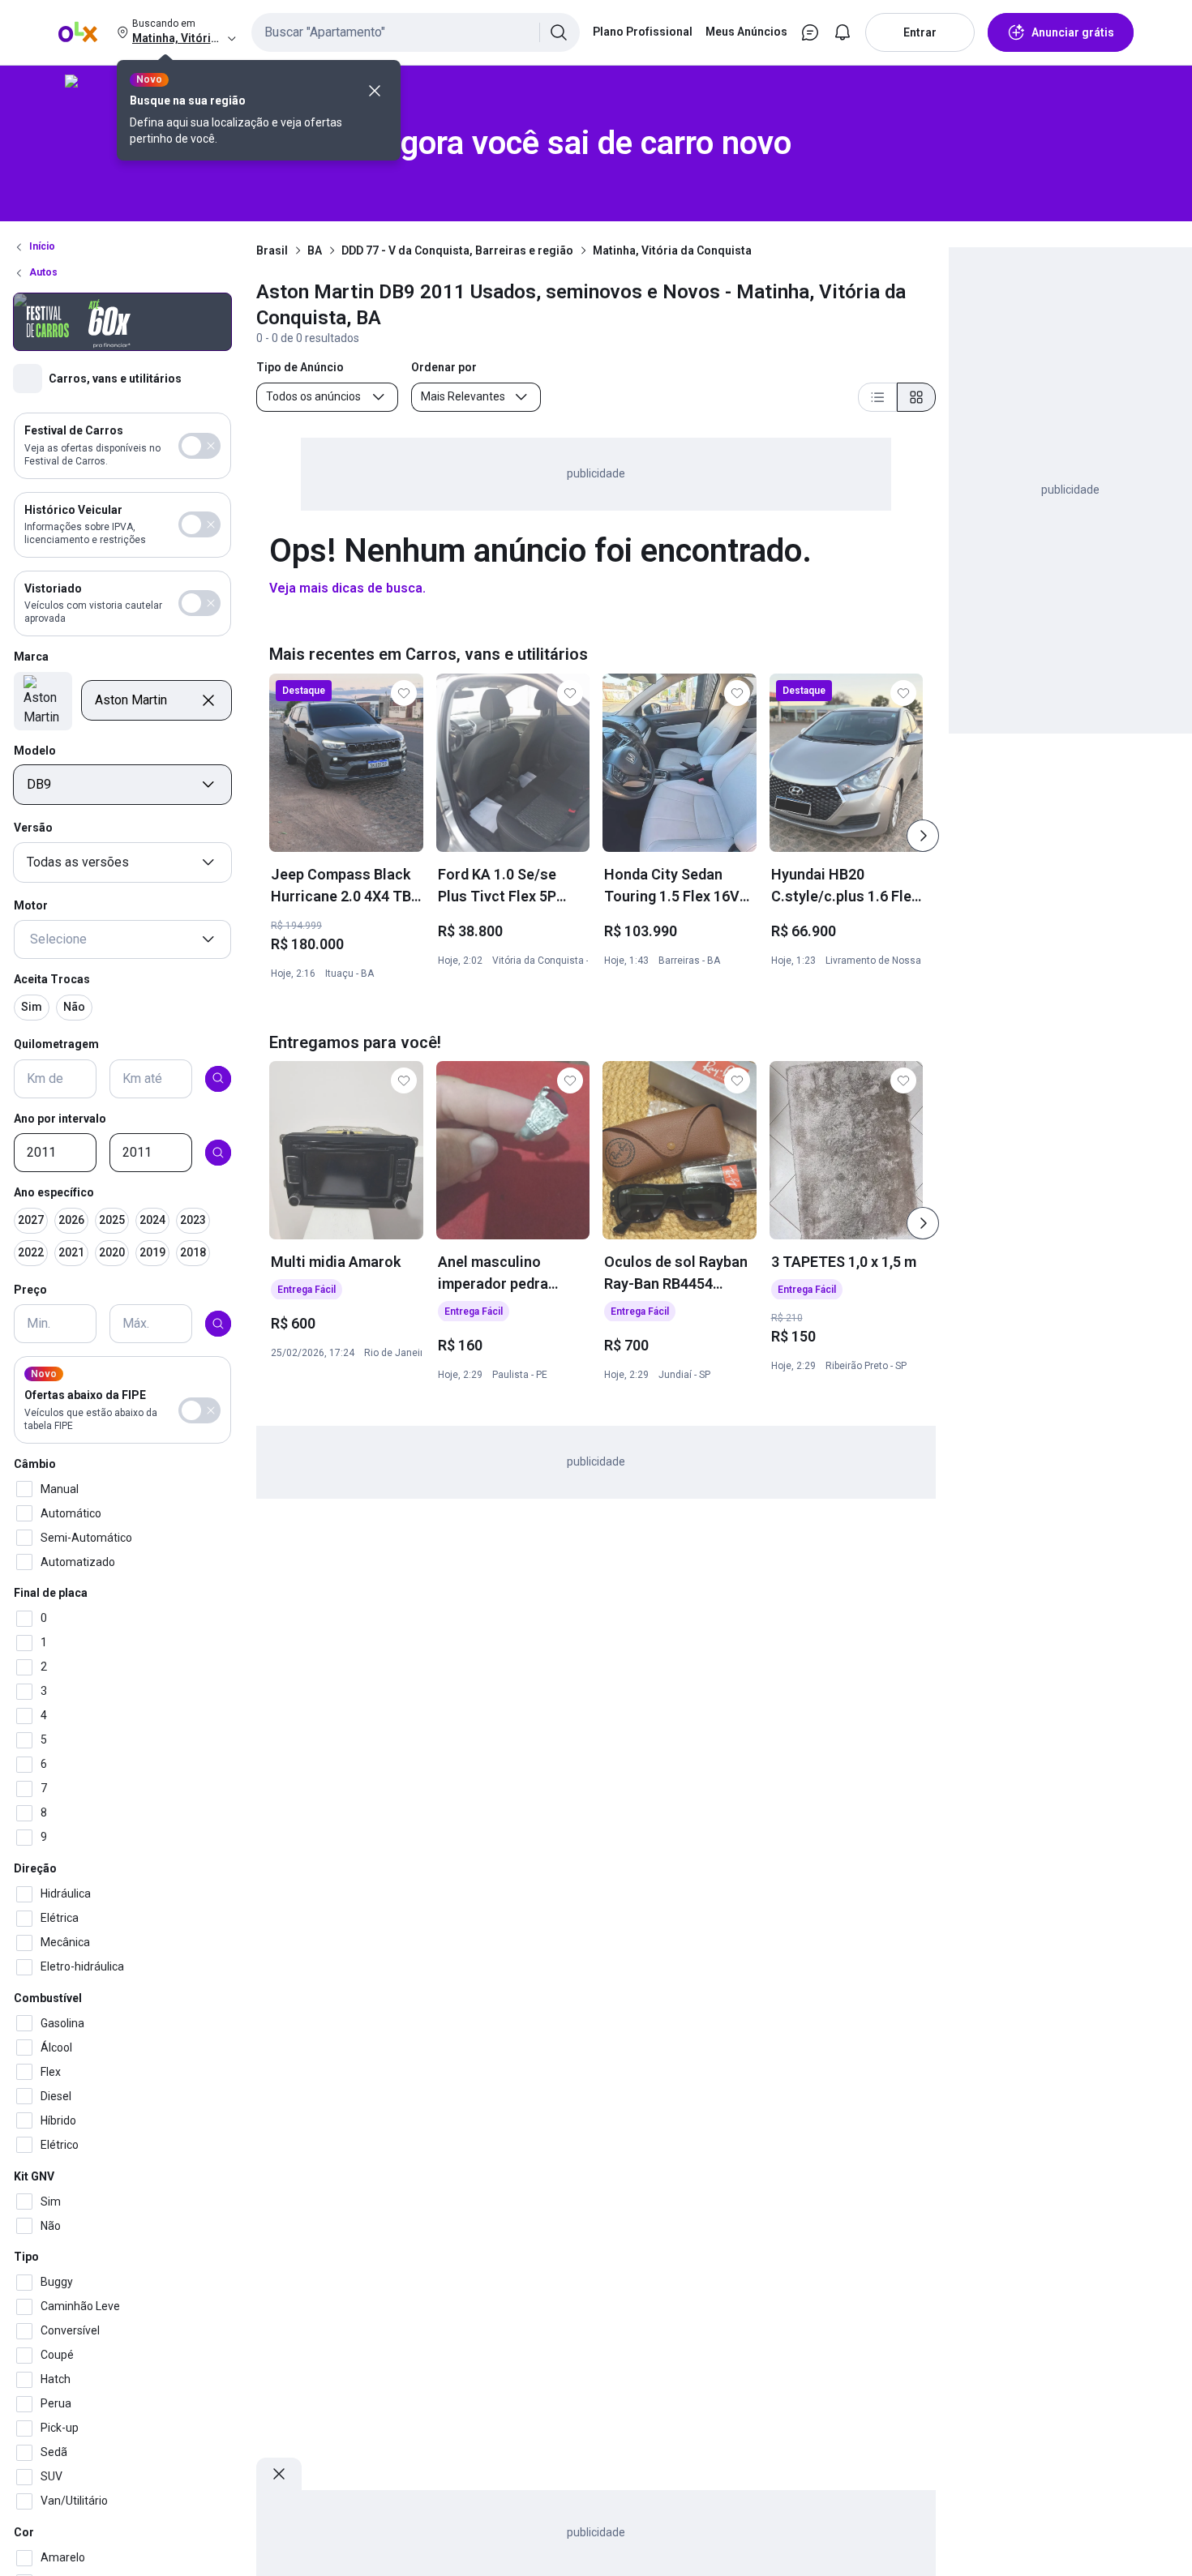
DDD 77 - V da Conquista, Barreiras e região (457, 250)
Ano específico (54, 1192)
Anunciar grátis (1073, 32)
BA (315, 250)
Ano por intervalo (60, 1118)
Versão (33, 828)
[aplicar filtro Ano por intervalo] (218, 1153)
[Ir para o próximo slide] (923, 836)
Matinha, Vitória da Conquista (672, 250)
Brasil (272, 250)
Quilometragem (56, 1044)
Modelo (35, 750)
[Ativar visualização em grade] (916, 397)
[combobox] (416, 32)
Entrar (920, 32)
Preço (30, 1290)
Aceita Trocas (52, 979)
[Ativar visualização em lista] (877, 397)
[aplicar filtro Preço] (218, 1324)
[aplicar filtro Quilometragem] (218, 1078)
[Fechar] (375, 91)
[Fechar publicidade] (279, 2474)
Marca (31, 657)
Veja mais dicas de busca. (347, 588)
